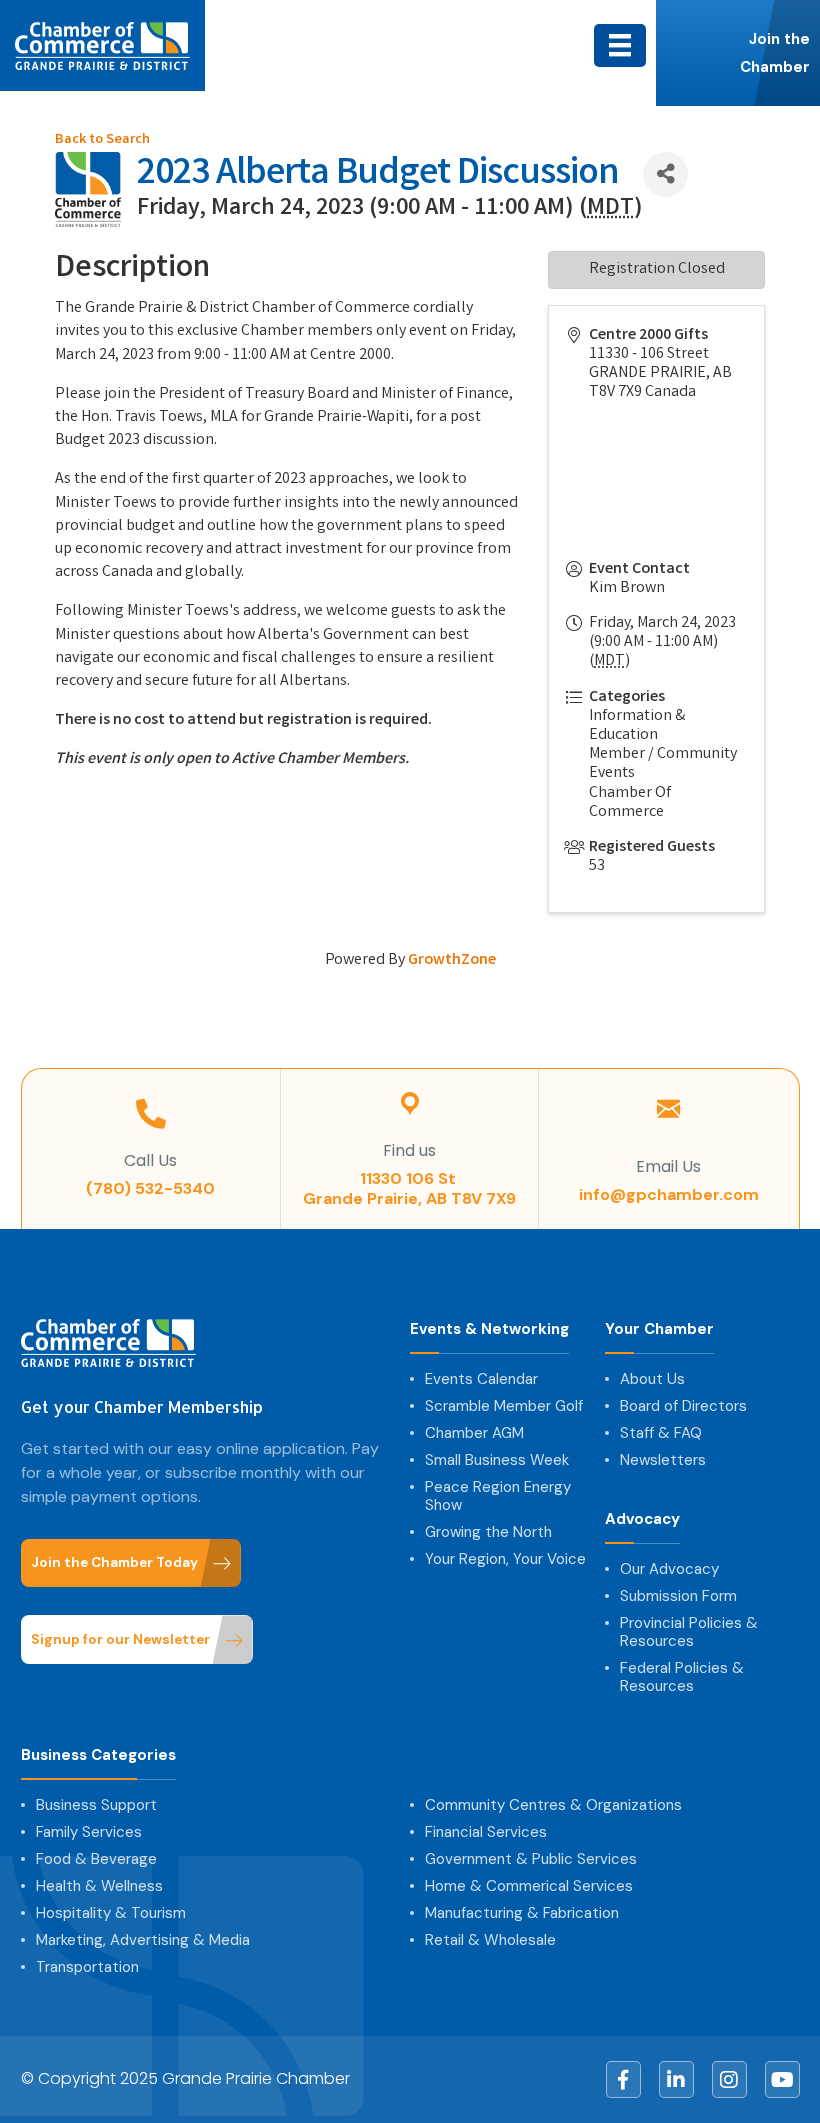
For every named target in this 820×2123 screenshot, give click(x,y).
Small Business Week (497, 1460)
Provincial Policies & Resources (689, 1632)
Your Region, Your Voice (505, 1559)
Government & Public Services (531, 1859)
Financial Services (486, 1832)
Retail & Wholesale (490, 1940)
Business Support (96, 1805)
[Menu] (620, 45)
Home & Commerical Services (529, 1886)
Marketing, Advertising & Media (143, 1940)
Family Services (89, 1832)
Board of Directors (683, 1406)
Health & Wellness (99, 1886)
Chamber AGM (474, 1433)
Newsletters (663, 1460)
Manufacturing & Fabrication (522, 1913)
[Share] (665, 174)
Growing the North (488, 1532)
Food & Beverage (96, 1859)
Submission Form (678, 1596)
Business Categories (98, 1755)
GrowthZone (452, 960)
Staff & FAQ (661, 1433)
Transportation (87, 1967)
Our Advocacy (669, 1569)
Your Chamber (659, 1329)
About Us (652, 1379)
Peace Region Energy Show (498, 1496)
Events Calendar (481, 1379)
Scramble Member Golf (504, 1406)
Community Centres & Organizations (553, 1805)
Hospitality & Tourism (111, 1913)
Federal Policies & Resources (682, 1677)
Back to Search (102, 140)
